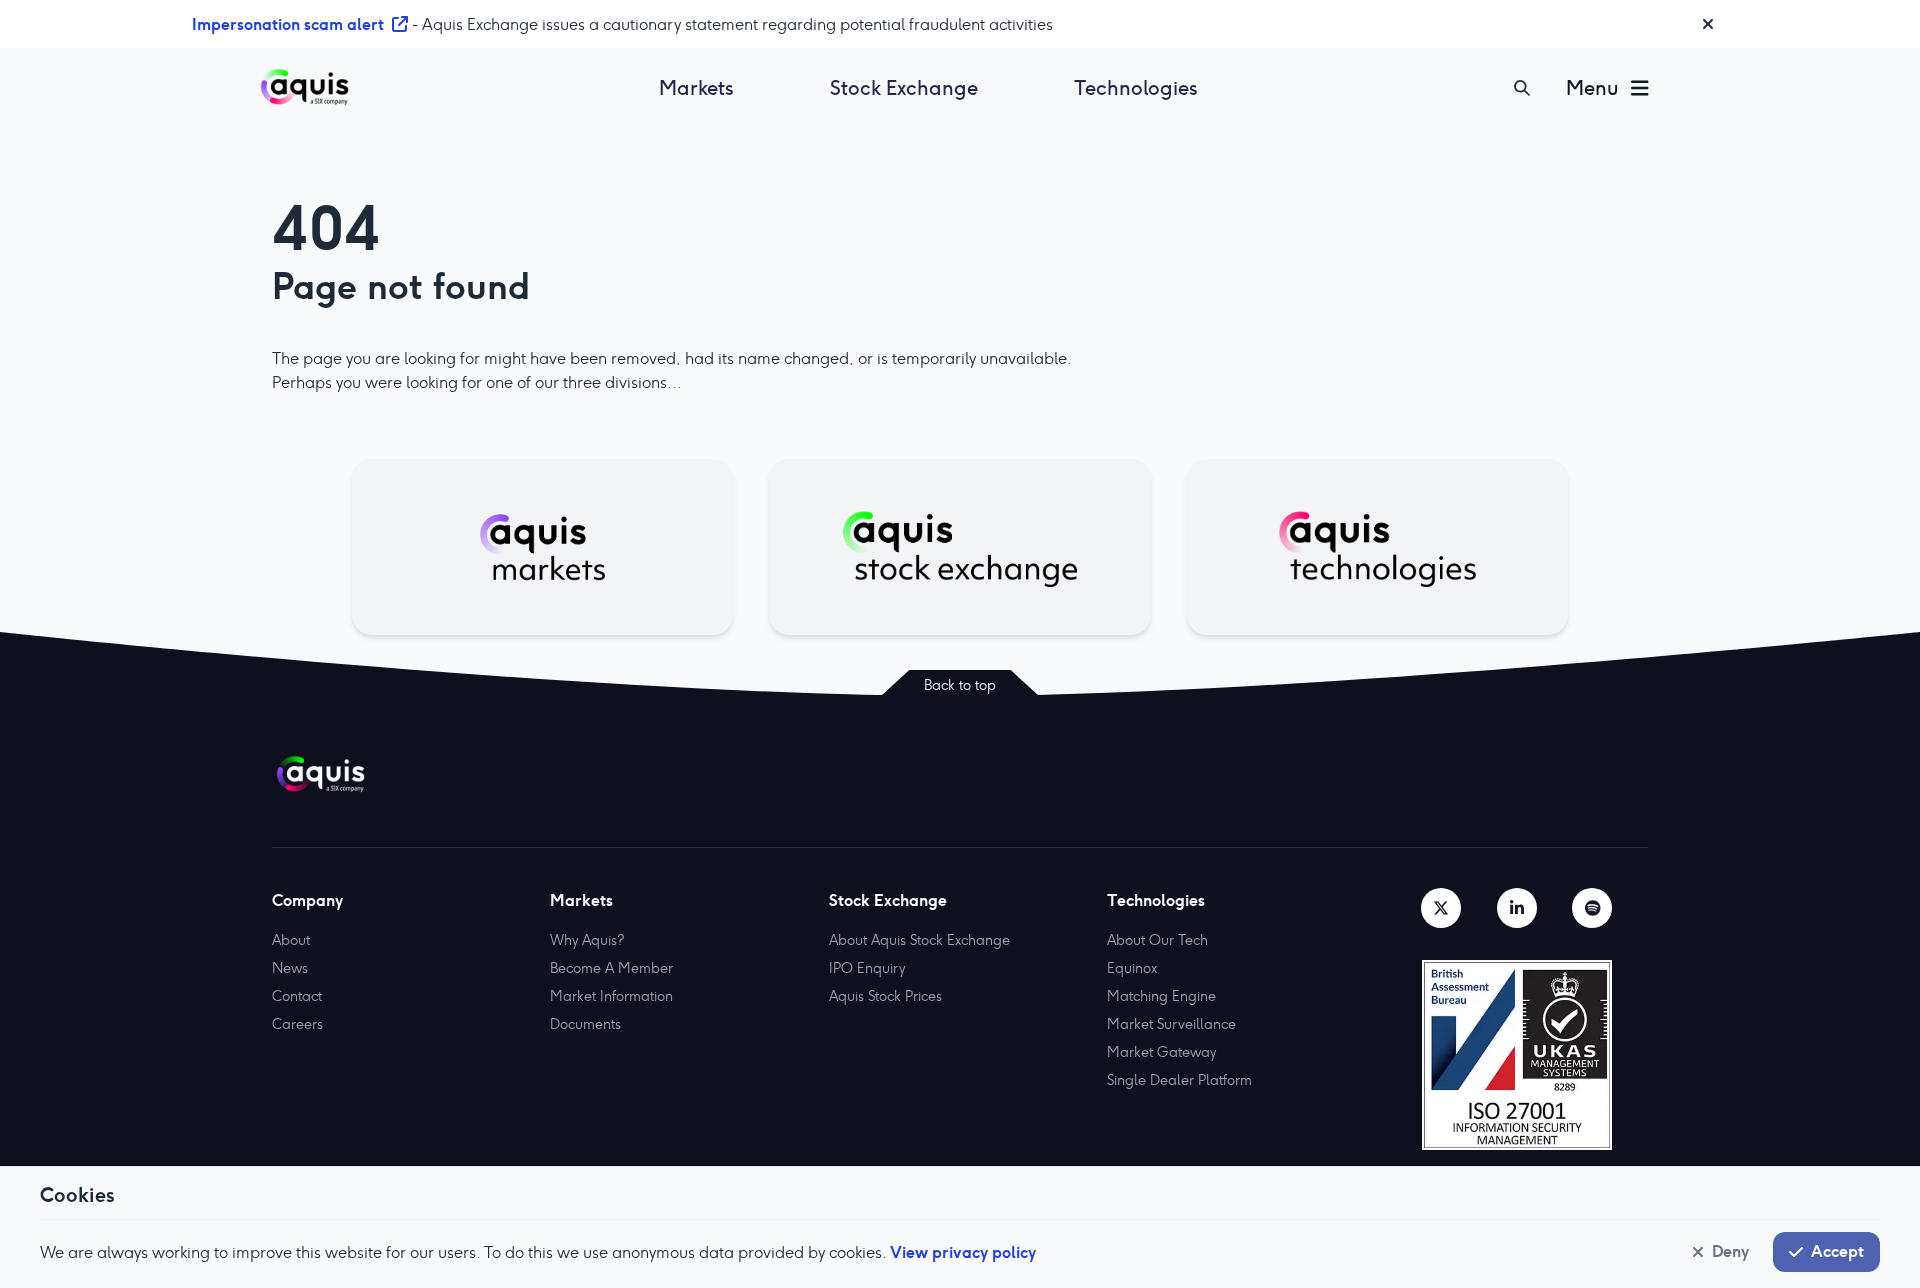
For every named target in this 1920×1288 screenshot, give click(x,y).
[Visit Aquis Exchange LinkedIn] (1517, 908)
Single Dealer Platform (1179, 1080)
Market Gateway (1161, 1052)
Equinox (1132, 968)
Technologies (1136, 88)
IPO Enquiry (867, 968)
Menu (1592, 88)
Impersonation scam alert (288, 24)
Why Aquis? (587, 940)
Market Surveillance (1171, 1024)
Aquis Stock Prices (885, 996)
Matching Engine (1161, 996)
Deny (1730, 1251)
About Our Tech (1157, 940)
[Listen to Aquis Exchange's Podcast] (1592, 908)
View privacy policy (963, 1252)
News (290, 968)
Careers (297, 1024)
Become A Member (611, 968)
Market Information (611, 996)
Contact (297, 996)
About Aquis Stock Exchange (919, 940)
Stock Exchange (904, 88)
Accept (1837, 1251)
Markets (696, 88)
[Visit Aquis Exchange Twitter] (1441, 908)
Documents (585, 1024)
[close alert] (1708, 24)
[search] (1522, 88)
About (291, 940)
